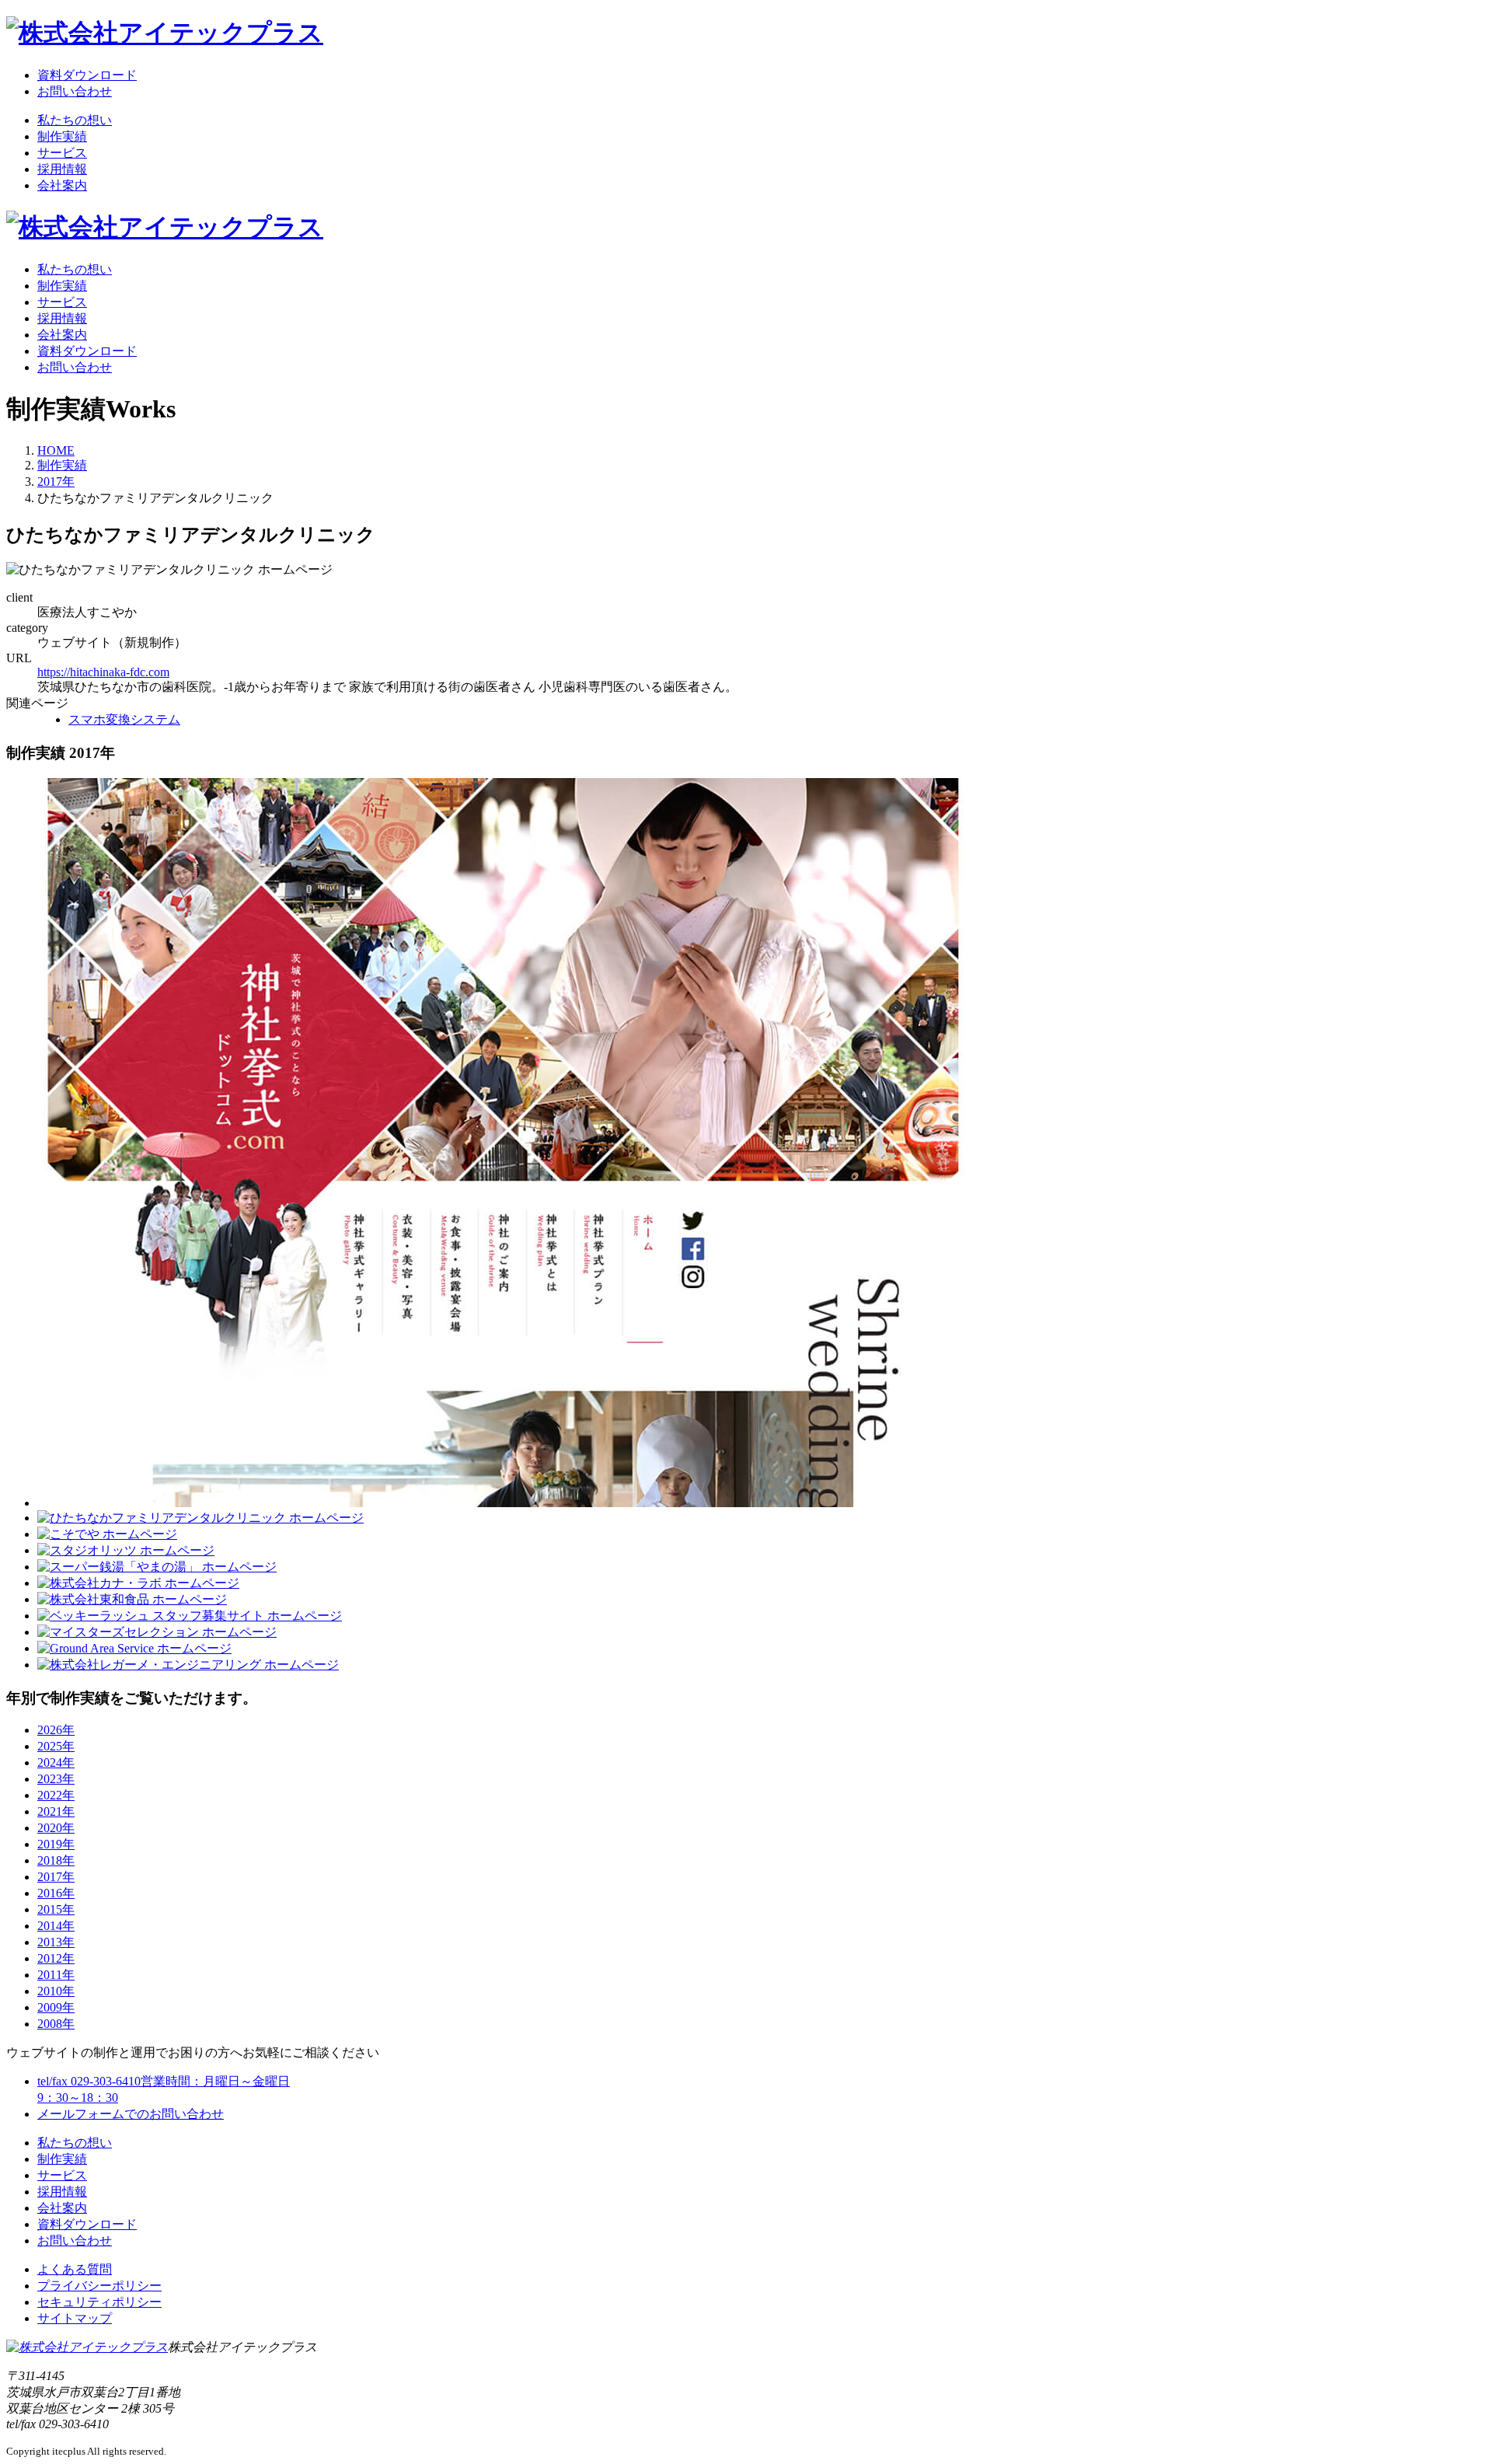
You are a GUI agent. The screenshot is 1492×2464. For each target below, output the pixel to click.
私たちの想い (75, 120)
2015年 (56, 1909)
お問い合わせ (75, 91)
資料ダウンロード (87, 75)
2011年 (56, 1975)
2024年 (56, 1762)
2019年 (56, 1844)
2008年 (56, 2024)
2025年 (56, 1746)
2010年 (56, 1991)
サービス (62, 153)
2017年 (56, 482)
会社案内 (62, 185)
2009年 (56, 2007)
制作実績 (62, 136)
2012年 (56, 1958)
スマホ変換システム (124, 719)
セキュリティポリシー (99, 2302)
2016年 (56, 1893)
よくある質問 (75, 2269)
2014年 (56, 1926)
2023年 (56, 1779)
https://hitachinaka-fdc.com (103, 672)
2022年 (56, 1795)
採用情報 (62, 169)
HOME (56, 450)
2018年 (56, 1860)
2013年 (56, 1942)
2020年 (56, 1828)
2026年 (56, 1730)
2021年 (56, 1811)
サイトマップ (75, 2318)
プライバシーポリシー (99, 2286)
